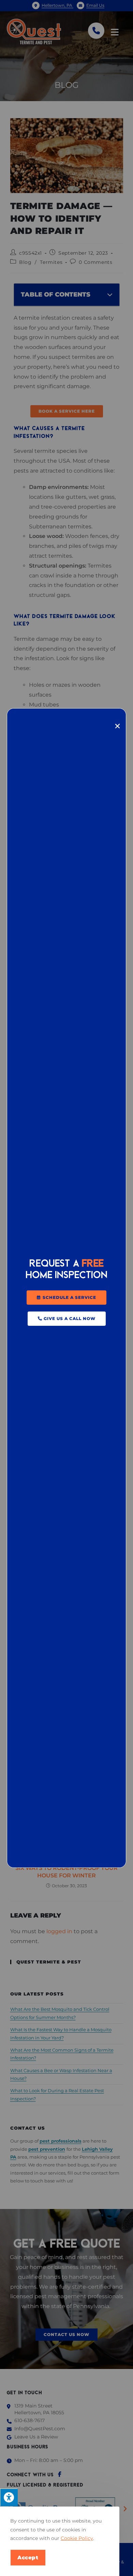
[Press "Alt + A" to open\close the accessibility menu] (9, 2497)
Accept (28, 2557)
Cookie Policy (77, 2538)
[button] (66, 1298)
